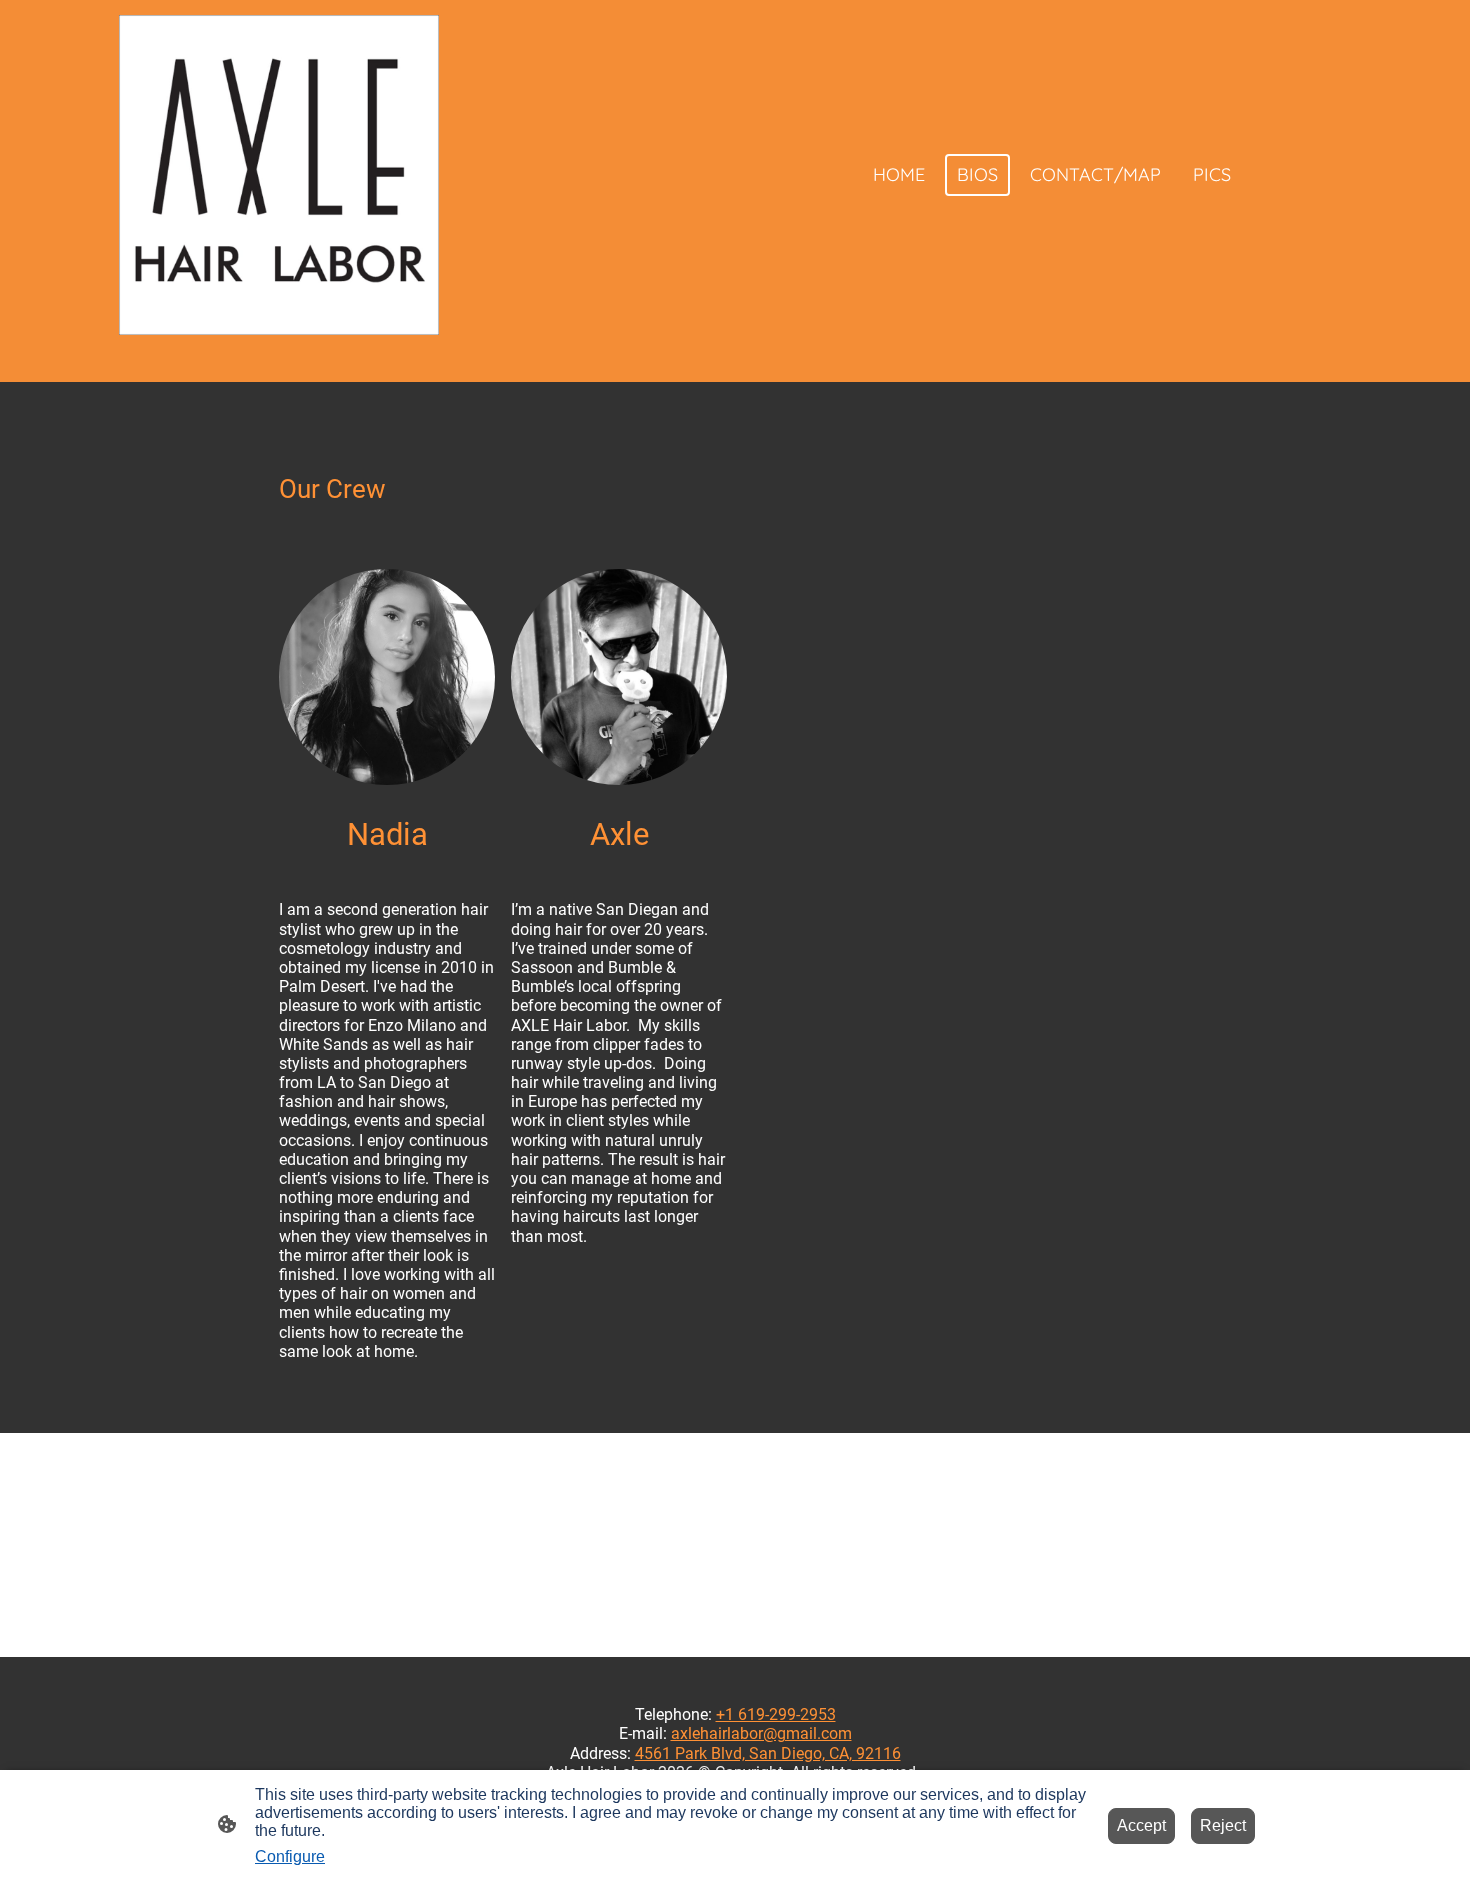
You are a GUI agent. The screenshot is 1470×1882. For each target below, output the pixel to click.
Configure (290, 1856)
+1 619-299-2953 (776, 1714)
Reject (1223, 1825)
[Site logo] (279, 175)
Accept (1141, 1825)
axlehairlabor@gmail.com (761, 1733)
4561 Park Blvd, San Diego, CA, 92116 (768, 1753)
